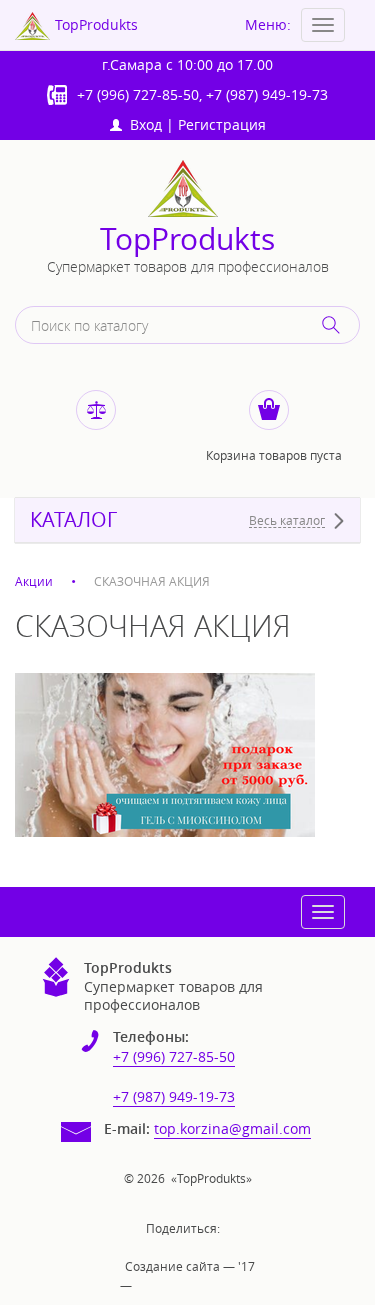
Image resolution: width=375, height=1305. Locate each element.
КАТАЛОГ (73, 520)
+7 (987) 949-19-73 (267, 94)
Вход (142, 124)
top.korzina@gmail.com (232, 1128)
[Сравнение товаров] (96, 410)
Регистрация (222, 124)
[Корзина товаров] (269, 410)
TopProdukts (187, 239)
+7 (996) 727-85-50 (138, 94)
